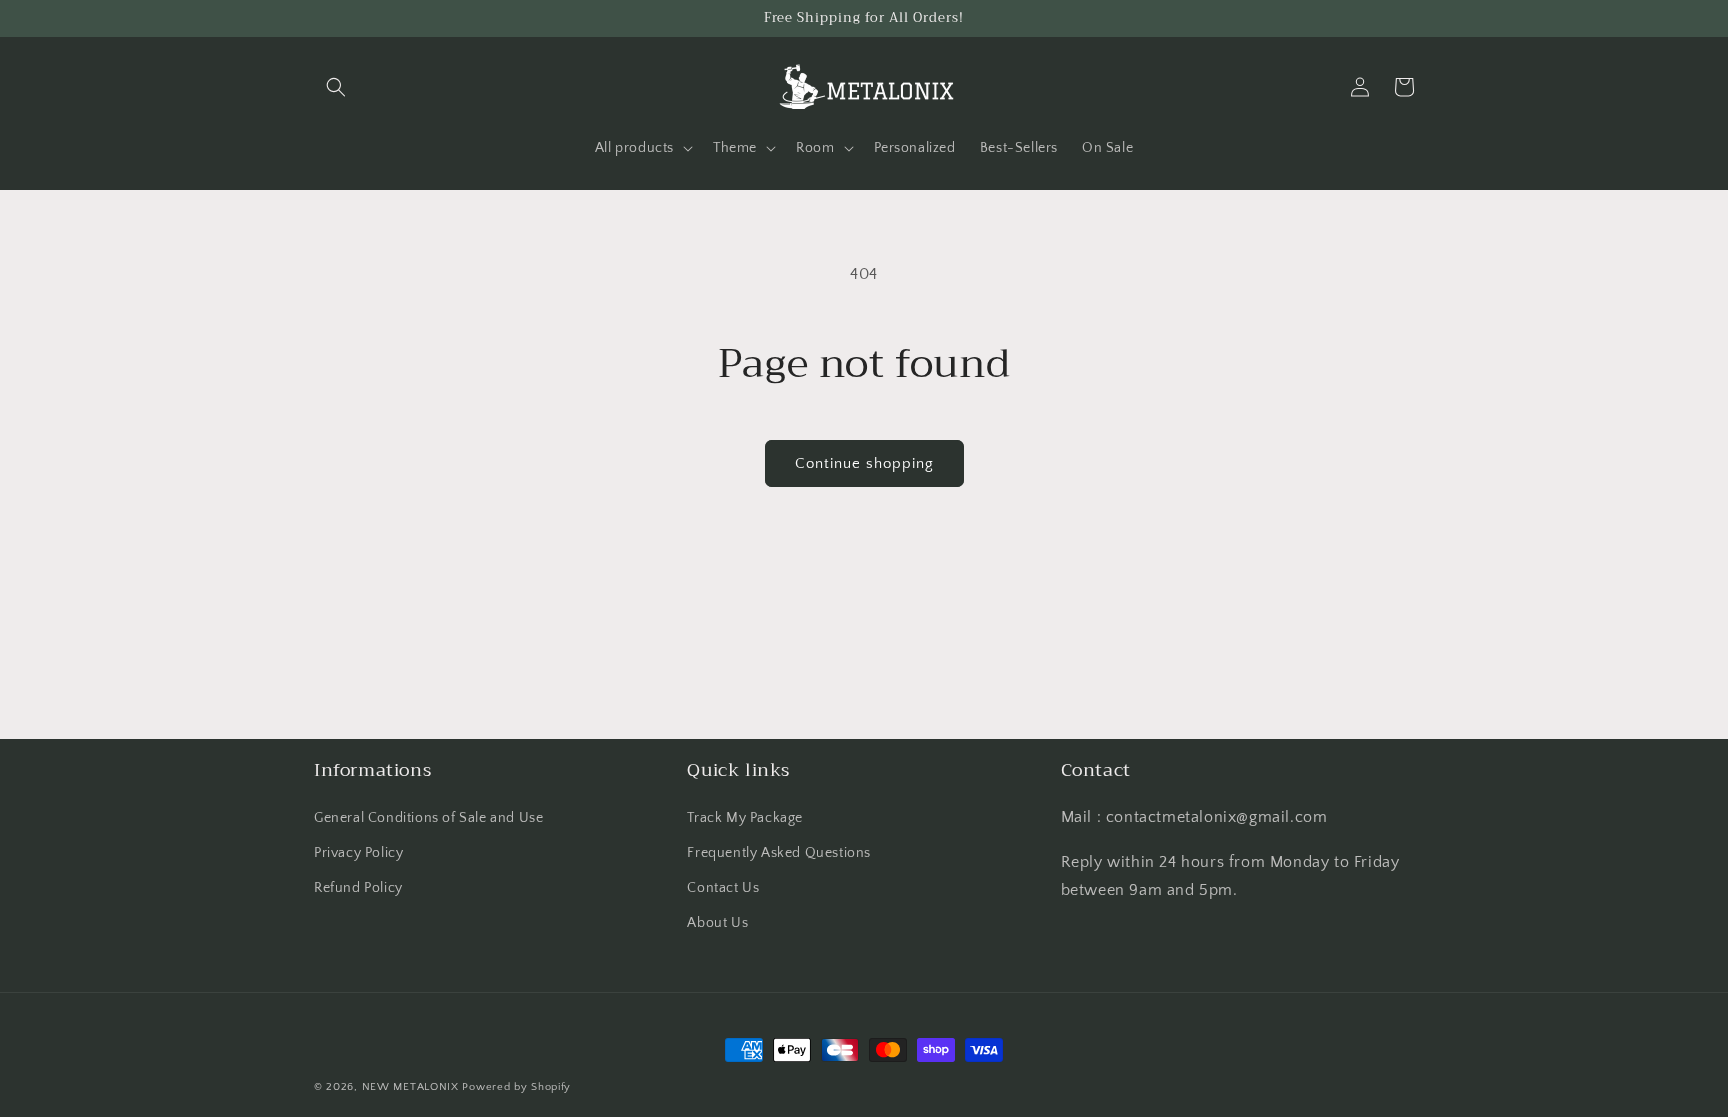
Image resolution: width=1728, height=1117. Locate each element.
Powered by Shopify (516, 1087)
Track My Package (745, 818)
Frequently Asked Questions (779, 853)
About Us (717, 923)
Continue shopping (864, 463)
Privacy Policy (358, 853)
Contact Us (723, 888)
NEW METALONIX (410, 1087)
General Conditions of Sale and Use (428, 818)
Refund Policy (358, 888)
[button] (336, 87)
